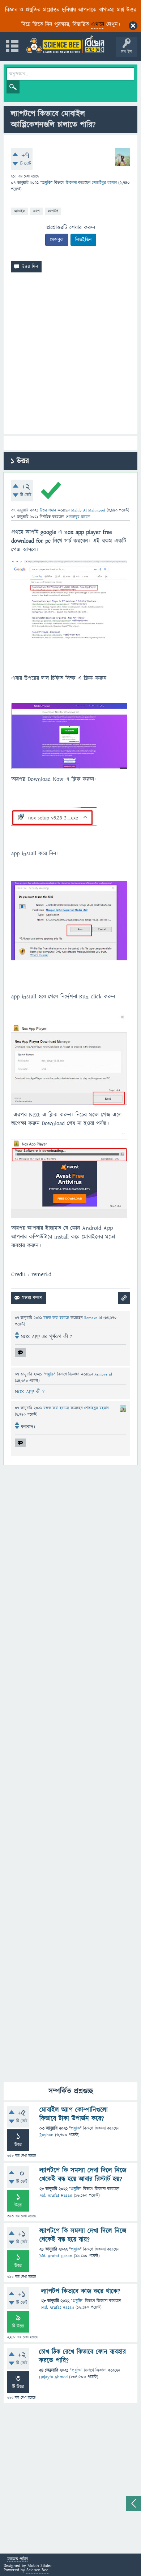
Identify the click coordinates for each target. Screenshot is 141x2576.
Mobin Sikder (40, 2566)
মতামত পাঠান (18, 2560)
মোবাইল (19, 211)
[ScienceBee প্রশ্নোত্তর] (65, 44)
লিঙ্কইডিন (83, 240)
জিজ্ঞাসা (72, 183)
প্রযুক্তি (46, 183)
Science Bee (37, 2570)
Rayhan (46, 2135)
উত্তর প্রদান (48, 510)
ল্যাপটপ (53, 211)
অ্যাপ (36, 211)
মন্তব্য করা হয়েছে (57, 1318)
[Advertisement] (70, 356)
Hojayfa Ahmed (53, 2377)
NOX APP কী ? (30, 1392)
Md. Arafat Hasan (56, 2195)
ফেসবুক (57, 240)
